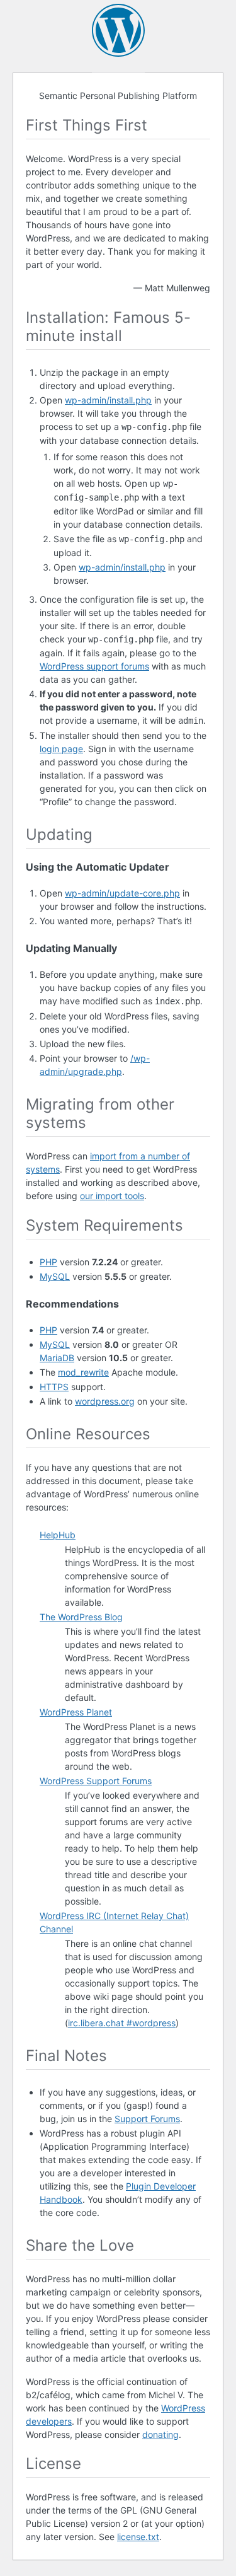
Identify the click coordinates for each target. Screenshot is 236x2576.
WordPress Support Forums (96, 1781)
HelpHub (58, 1535)
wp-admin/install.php (108, 400)
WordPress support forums (94, 666)
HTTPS (54, 1387)
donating (160, 2434)
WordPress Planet (76, 1712)
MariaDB (57, 1358)
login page (61, 749)
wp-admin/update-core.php (122, 893)
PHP (48, 1262)
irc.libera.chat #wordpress (122, 2023)
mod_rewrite (83, 1372)
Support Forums (147, 2119)
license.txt (138, 2537)
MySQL (55, 1276)
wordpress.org (105, 1401)
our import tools (112, 1196)
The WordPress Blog (81, 1617)
